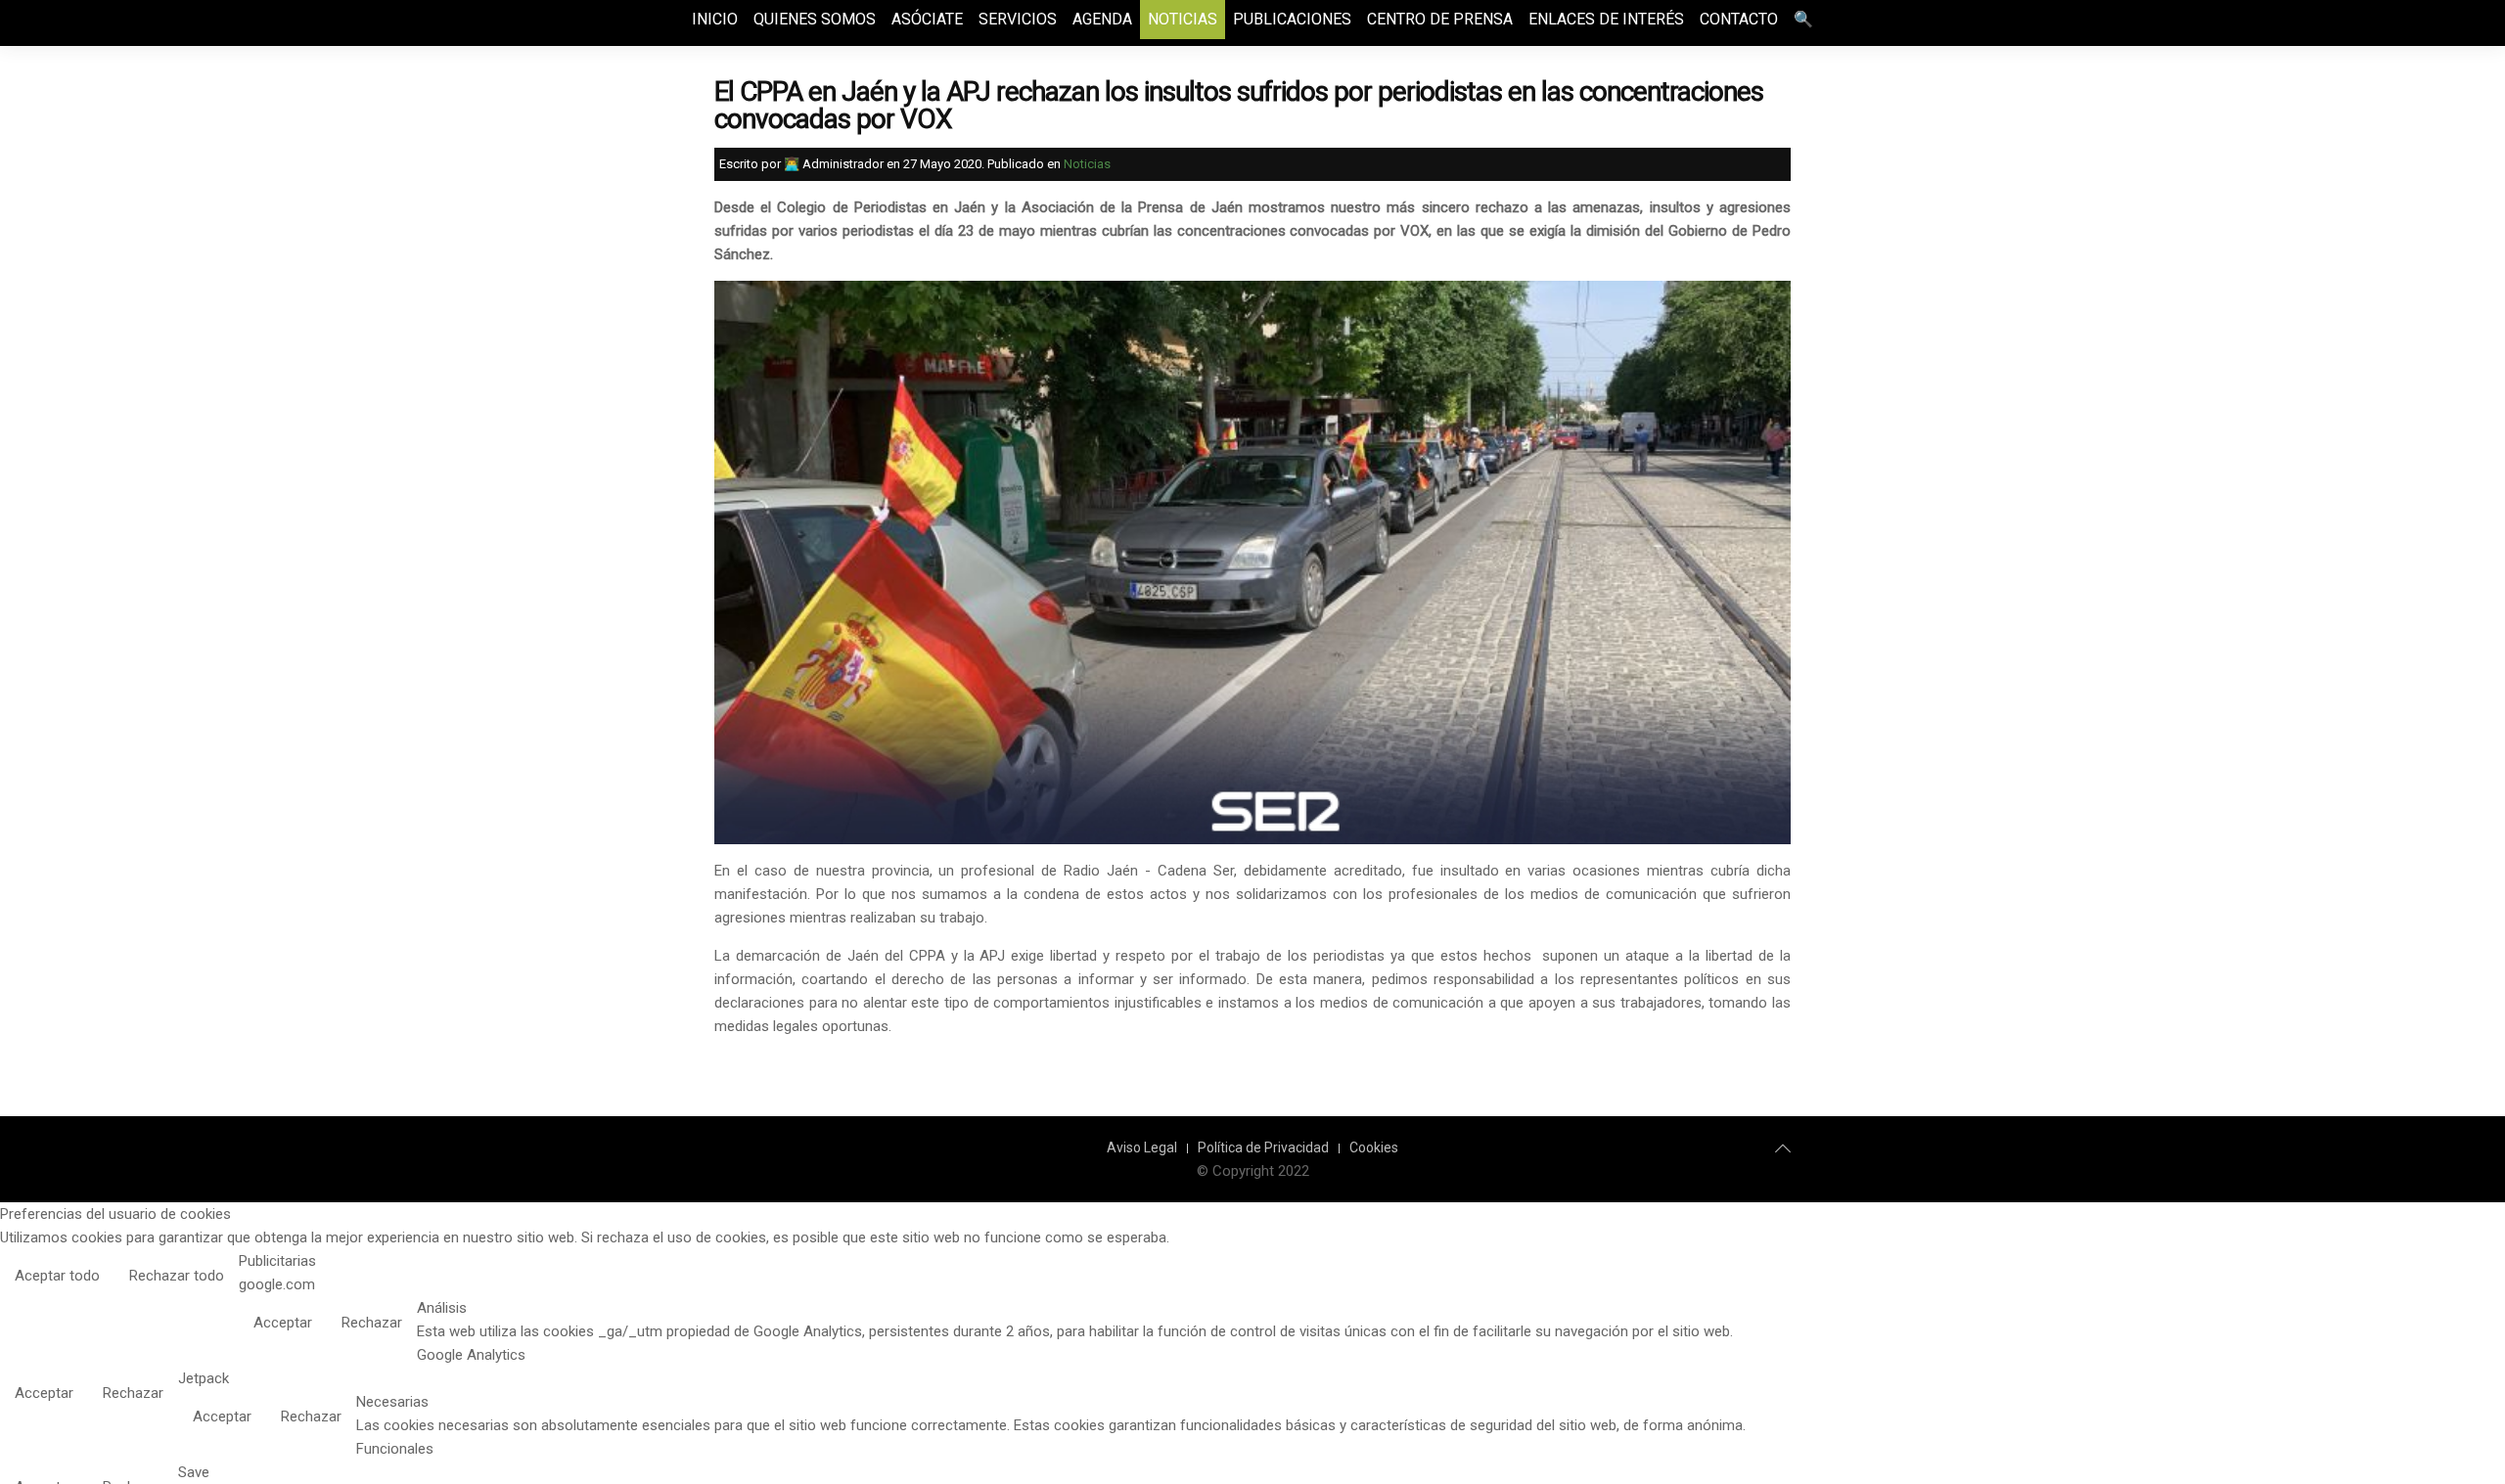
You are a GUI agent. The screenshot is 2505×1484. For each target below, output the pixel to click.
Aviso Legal (1142, 1147)
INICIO (715, 19)
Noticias (1087, 164)
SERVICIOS (1018, 19)
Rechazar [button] (372, 1323)
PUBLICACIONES (1292, 19)
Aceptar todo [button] (57, 1276)
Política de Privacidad (1263, 1147)
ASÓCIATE (927, 19)
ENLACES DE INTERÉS (1606, 19)
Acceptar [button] (283, 1323)
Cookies (1374, 1147)
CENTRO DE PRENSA (1440, 19)
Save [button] (194, 1472)
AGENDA (1102, 19)
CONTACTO (1739, 19)
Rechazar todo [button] (177, 1276)
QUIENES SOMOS (815, 19)
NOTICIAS (1183, 19)
